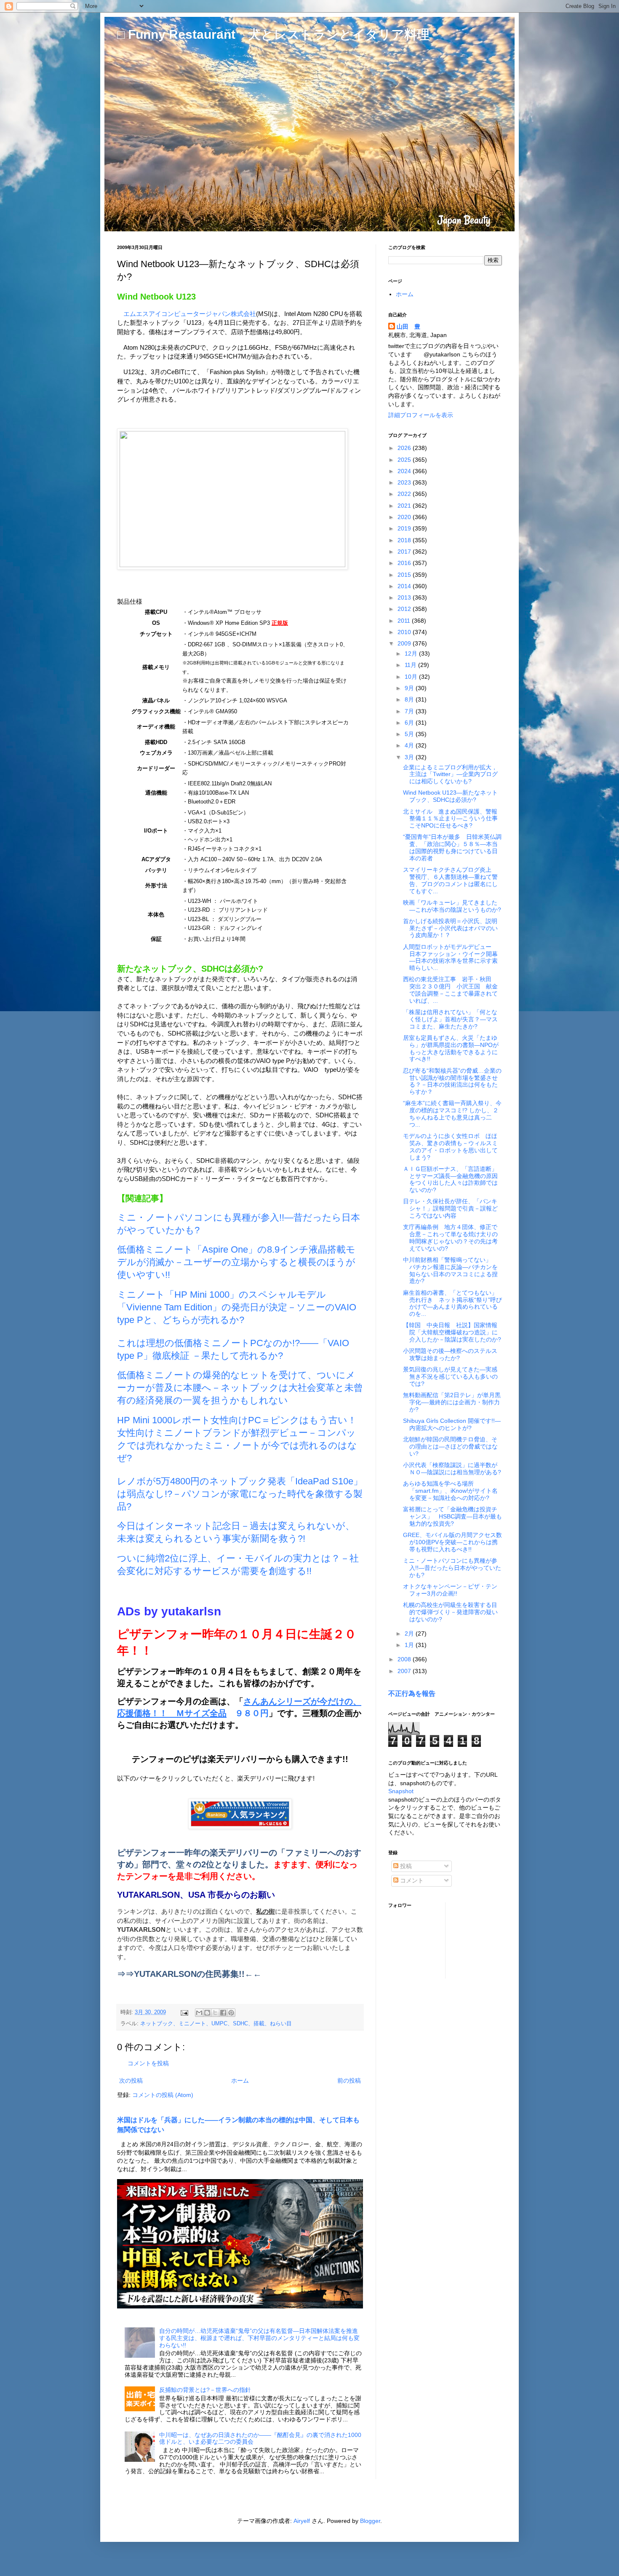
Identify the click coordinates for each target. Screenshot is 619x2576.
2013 (405, 597)
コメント (411, 1880)
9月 (410, 688)
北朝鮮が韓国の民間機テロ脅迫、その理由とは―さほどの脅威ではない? (450, 1446)
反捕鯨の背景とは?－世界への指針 (205, 2390)
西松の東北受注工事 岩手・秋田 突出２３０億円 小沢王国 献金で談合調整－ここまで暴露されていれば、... (450, 990)
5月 (410, 734)
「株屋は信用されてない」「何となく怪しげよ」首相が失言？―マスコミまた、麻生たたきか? (450, 1019)
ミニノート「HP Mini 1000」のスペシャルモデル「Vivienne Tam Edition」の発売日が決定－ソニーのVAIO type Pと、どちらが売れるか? (237, 1307)
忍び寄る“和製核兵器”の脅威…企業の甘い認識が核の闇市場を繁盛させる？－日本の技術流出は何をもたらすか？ (452, 1081)
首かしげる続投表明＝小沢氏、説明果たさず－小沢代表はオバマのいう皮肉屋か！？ (450, 928)
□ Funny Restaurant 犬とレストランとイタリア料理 (273, 34)
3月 (410, 757)
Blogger (370, 2521)
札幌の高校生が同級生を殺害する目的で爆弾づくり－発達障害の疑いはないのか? (450, 1612)
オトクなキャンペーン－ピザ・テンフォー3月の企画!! (450, 1590)
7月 (410, 711)
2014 (405, 586)
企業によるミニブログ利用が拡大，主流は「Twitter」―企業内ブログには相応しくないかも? (450, 774)
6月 (410, 723)
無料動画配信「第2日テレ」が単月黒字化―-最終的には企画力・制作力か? (452, 1402)
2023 (405, 482)
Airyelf (302, 2521)
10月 (412, 677)
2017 (405, 552)
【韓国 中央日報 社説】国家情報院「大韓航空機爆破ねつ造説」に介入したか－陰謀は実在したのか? (452, 1332)
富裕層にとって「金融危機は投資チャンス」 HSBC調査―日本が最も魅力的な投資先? (452, 1516)
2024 (405, 471)
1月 (410, 1645)
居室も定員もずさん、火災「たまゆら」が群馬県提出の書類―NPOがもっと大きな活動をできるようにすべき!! (451, 1048)
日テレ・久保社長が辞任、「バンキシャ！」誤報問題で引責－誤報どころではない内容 (450, 1208)
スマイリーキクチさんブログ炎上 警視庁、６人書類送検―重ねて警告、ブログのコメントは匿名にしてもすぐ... (450, 880)
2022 (405, 494)
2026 (405, 448)
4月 (410, 745)
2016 (405, 563)
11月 (411, 665)
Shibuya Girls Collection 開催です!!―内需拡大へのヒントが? (452, 1424)
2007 (405, 1671)
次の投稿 (131, 2081)
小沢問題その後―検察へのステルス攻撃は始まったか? (450, 1354)
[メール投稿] (184, 2012)
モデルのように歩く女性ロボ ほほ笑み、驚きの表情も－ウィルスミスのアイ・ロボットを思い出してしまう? (450, 1146)
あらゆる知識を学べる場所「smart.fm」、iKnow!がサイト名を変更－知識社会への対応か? (450, 1491)
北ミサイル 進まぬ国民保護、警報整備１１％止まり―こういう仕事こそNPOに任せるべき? (450, 819)
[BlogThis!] (207, 2013)
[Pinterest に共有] (231, 2013)
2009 (405, 643)
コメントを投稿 (148, 2063)
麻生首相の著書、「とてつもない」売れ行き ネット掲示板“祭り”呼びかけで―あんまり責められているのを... (452, 1303)
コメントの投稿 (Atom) (163, 2095)
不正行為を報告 (412, 1693)
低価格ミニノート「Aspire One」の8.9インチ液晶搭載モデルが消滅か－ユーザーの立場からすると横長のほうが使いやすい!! (236, 1262)
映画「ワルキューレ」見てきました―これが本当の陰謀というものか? (452, 906)
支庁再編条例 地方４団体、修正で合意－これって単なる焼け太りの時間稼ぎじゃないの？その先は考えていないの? (450, 1237)
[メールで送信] (199, 2013)
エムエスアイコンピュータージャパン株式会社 (190, 314)
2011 (405, 621)
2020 (405, 517)
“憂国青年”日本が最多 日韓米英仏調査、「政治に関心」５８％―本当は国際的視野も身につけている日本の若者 (452, 847)
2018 (405, 540)
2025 (405, 460)
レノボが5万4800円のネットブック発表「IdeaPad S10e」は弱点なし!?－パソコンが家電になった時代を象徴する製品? (240, 1494)
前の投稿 (349, 2081)
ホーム (240, 2081)
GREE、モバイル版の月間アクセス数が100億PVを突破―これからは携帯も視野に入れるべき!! (452, 1542)
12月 (412, 653)
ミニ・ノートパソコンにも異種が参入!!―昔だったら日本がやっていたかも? (452, 1568)
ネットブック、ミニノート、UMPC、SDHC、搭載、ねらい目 (216, 2024)
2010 (405, 632)
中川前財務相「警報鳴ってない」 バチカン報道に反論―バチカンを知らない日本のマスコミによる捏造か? (450, 1270)
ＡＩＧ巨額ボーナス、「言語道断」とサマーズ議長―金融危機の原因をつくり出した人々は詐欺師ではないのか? (450, 1179)
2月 (410, 1633)
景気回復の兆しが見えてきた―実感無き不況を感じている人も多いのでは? (450, 1376)
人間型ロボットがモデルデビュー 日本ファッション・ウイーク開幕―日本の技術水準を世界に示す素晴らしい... (450, 957)
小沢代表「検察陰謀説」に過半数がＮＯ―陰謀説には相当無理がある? (452, 1469)
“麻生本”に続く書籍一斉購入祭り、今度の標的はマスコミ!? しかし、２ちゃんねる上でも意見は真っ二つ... (452, 1114)
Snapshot (401, 1791)
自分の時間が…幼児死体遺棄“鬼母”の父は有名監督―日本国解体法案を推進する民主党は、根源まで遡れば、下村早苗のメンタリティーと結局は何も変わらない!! (259, 2338)
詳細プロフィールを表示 (421, 415)
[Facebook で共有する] (223, 2013)
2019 (405, 528)
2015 (405, 575)
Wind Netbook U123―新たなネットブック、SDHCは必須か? (450, 796)
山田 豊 (408, 327)
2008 (405, 1659)
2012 (405, 609)
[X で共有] (215, 2013)
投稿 (405, 1866)
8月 (410, 699)
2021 (405, 506)
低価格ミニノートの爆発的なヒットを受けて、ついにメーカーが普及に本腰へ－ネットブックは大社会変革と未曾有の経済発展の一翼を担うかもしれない (240, 1388)
